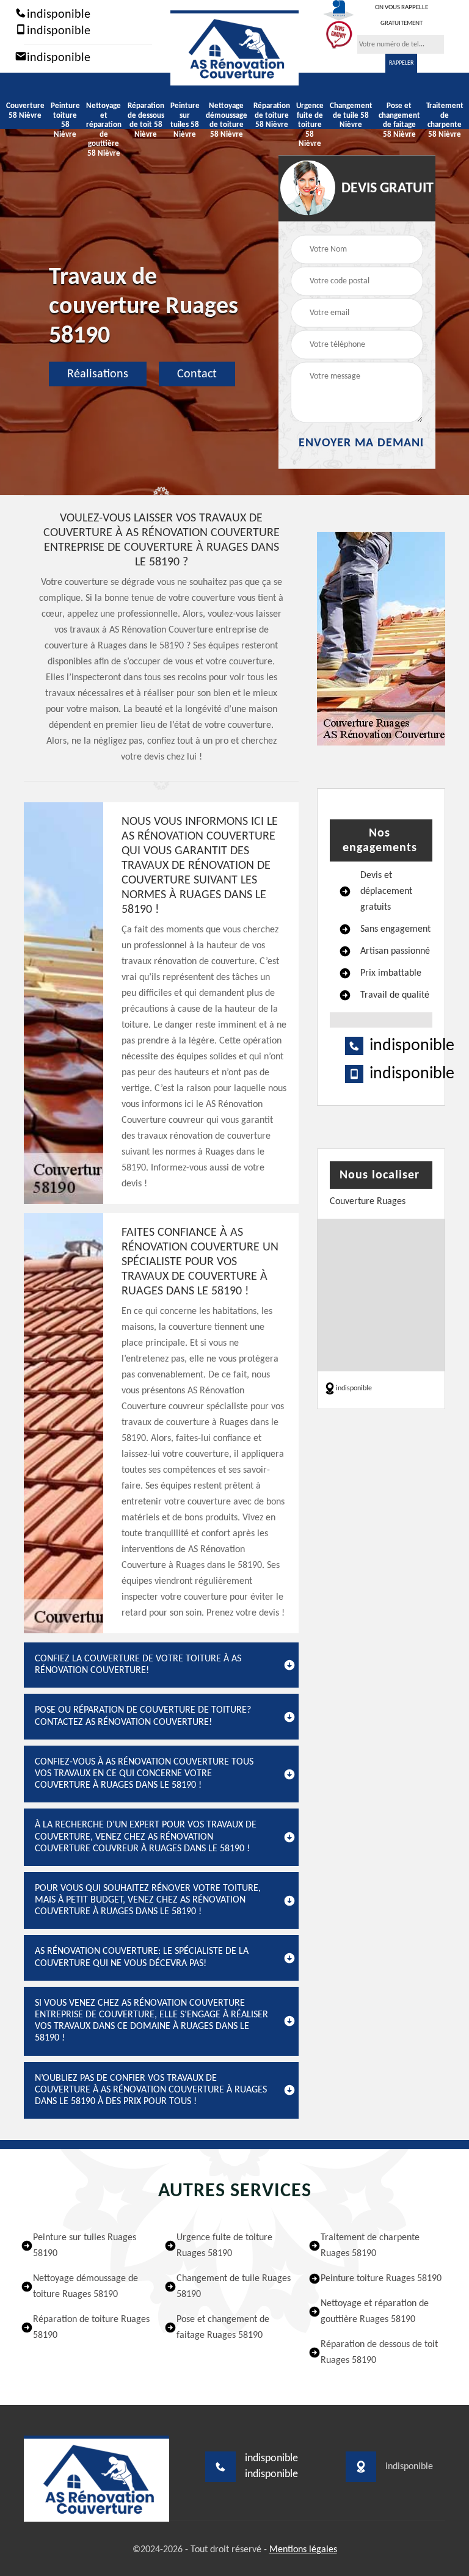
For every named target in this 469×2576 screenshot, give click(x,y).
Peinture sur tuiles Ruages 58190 (85, 2246)
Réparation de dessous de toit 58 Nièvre (146, 120)
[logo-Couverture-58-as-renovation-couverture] (234, 48)
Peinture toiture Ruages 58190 (381, 2279)
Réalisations (98, 374)
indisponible (57, 15)
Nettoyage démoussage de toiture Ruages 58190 (85, 2287)
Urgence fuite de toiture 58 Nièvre (310, 125)
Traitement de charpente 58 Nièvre (445, 120)
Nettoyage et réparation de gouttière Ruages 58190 (375, 2312)
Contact (197, 374)
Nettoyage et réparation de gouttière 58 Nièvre (104, 130)
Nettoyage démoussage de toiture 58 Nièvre (227, 120)
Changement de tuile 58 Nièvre (351, 115)
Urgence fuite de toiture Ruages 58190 (224, 2246)
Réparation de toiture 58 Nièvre (272, 115)
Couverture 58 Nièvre (25, 111)
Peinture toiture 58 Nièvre (65, 120)
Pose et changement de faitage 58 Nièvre (399, 120)
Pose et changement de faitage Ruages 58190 (223, 2327)
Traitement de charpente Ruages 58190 (370, 2246)
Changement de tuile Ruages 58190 (234, 2287)
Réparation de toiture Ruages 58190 (91, 2327)
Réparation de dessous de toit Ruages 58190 (379, 2353)
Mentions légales (303, 2550)
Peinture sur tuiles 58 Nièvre (185, 120)
